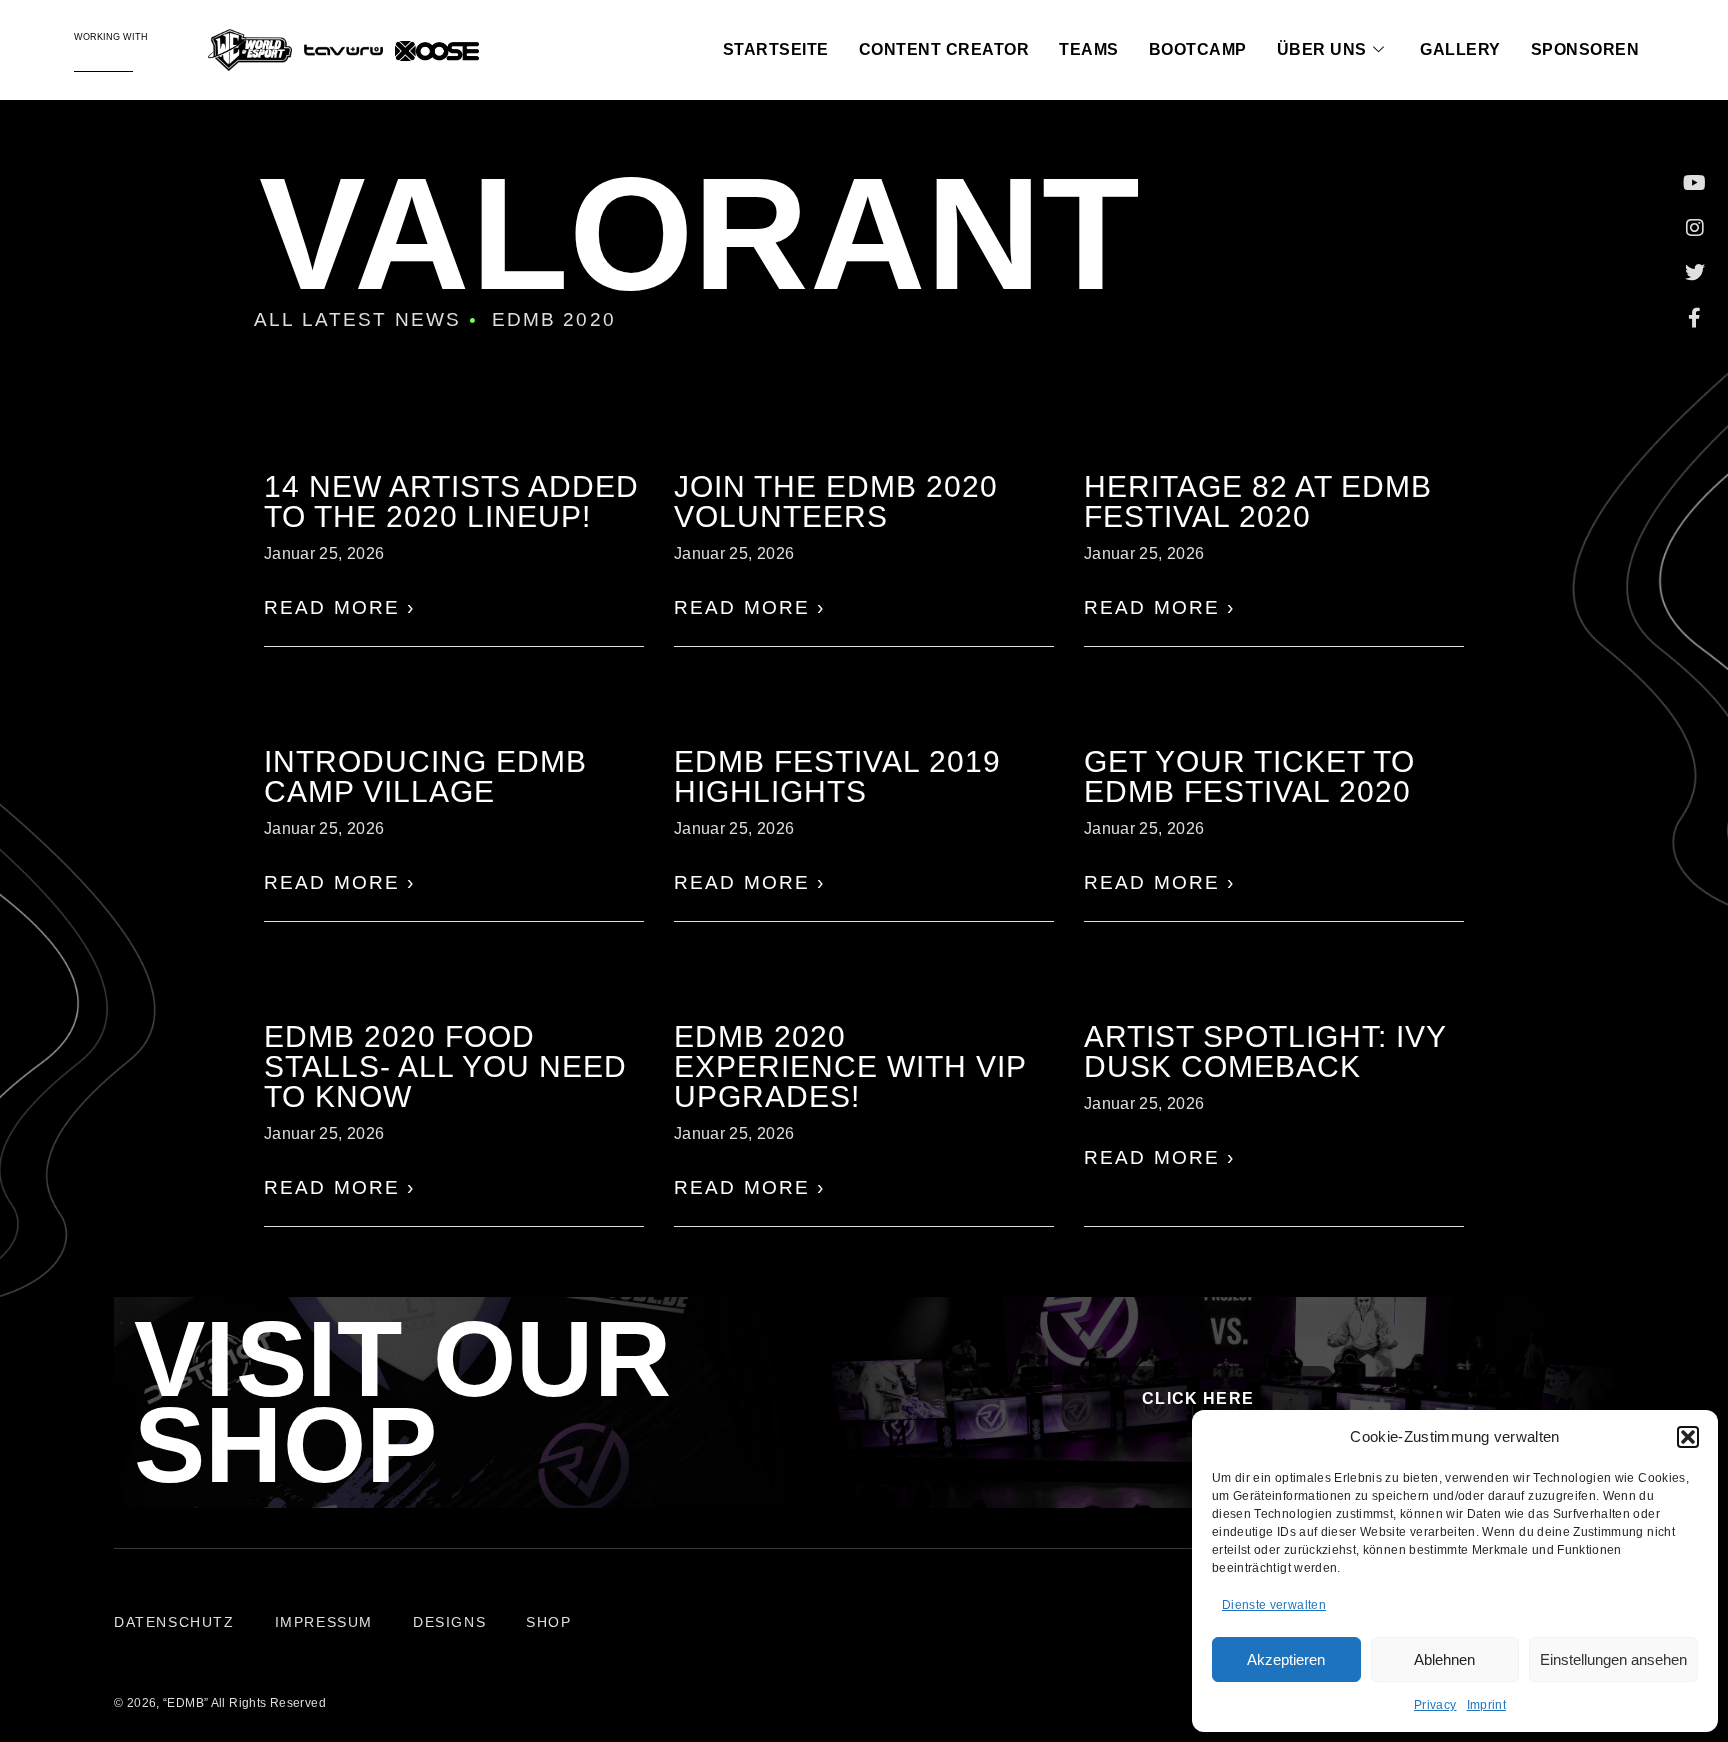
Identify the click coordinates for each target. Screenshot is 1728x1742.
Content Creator (944, 49)
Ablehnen (1444, 1659)
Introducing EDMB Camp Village (425, 776)
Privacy (1435, 1705)
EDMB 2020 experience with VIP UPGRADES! (850, 1066)
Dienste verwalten (1274, 1605)
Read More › (340, 607)
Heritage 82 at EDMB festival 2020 (1258, 501)
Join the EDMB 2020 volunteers (836, 501)
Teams (1089, 49)
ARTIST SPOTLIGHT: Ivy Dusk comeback (1265, 1051)
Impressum (324, 1622)
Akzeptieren (1286, 1659)
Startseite (776, 49)
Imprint (1486, 1705)
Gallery (1460, 49)
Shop (548, 1622)
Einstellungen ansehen (1613, 1659)
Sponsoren (1585, 49)
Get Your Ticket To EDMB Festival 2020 (1249, 776)
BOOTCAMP (1198, 49)
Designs (449, 1622)
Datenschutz (174, 1622)
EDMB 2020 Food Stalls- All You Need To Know (445, 1066)
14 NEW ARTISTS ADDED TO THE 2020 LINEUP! (451, 501)
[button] (1688, 1437)
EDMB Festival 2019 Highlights (837, 776)
